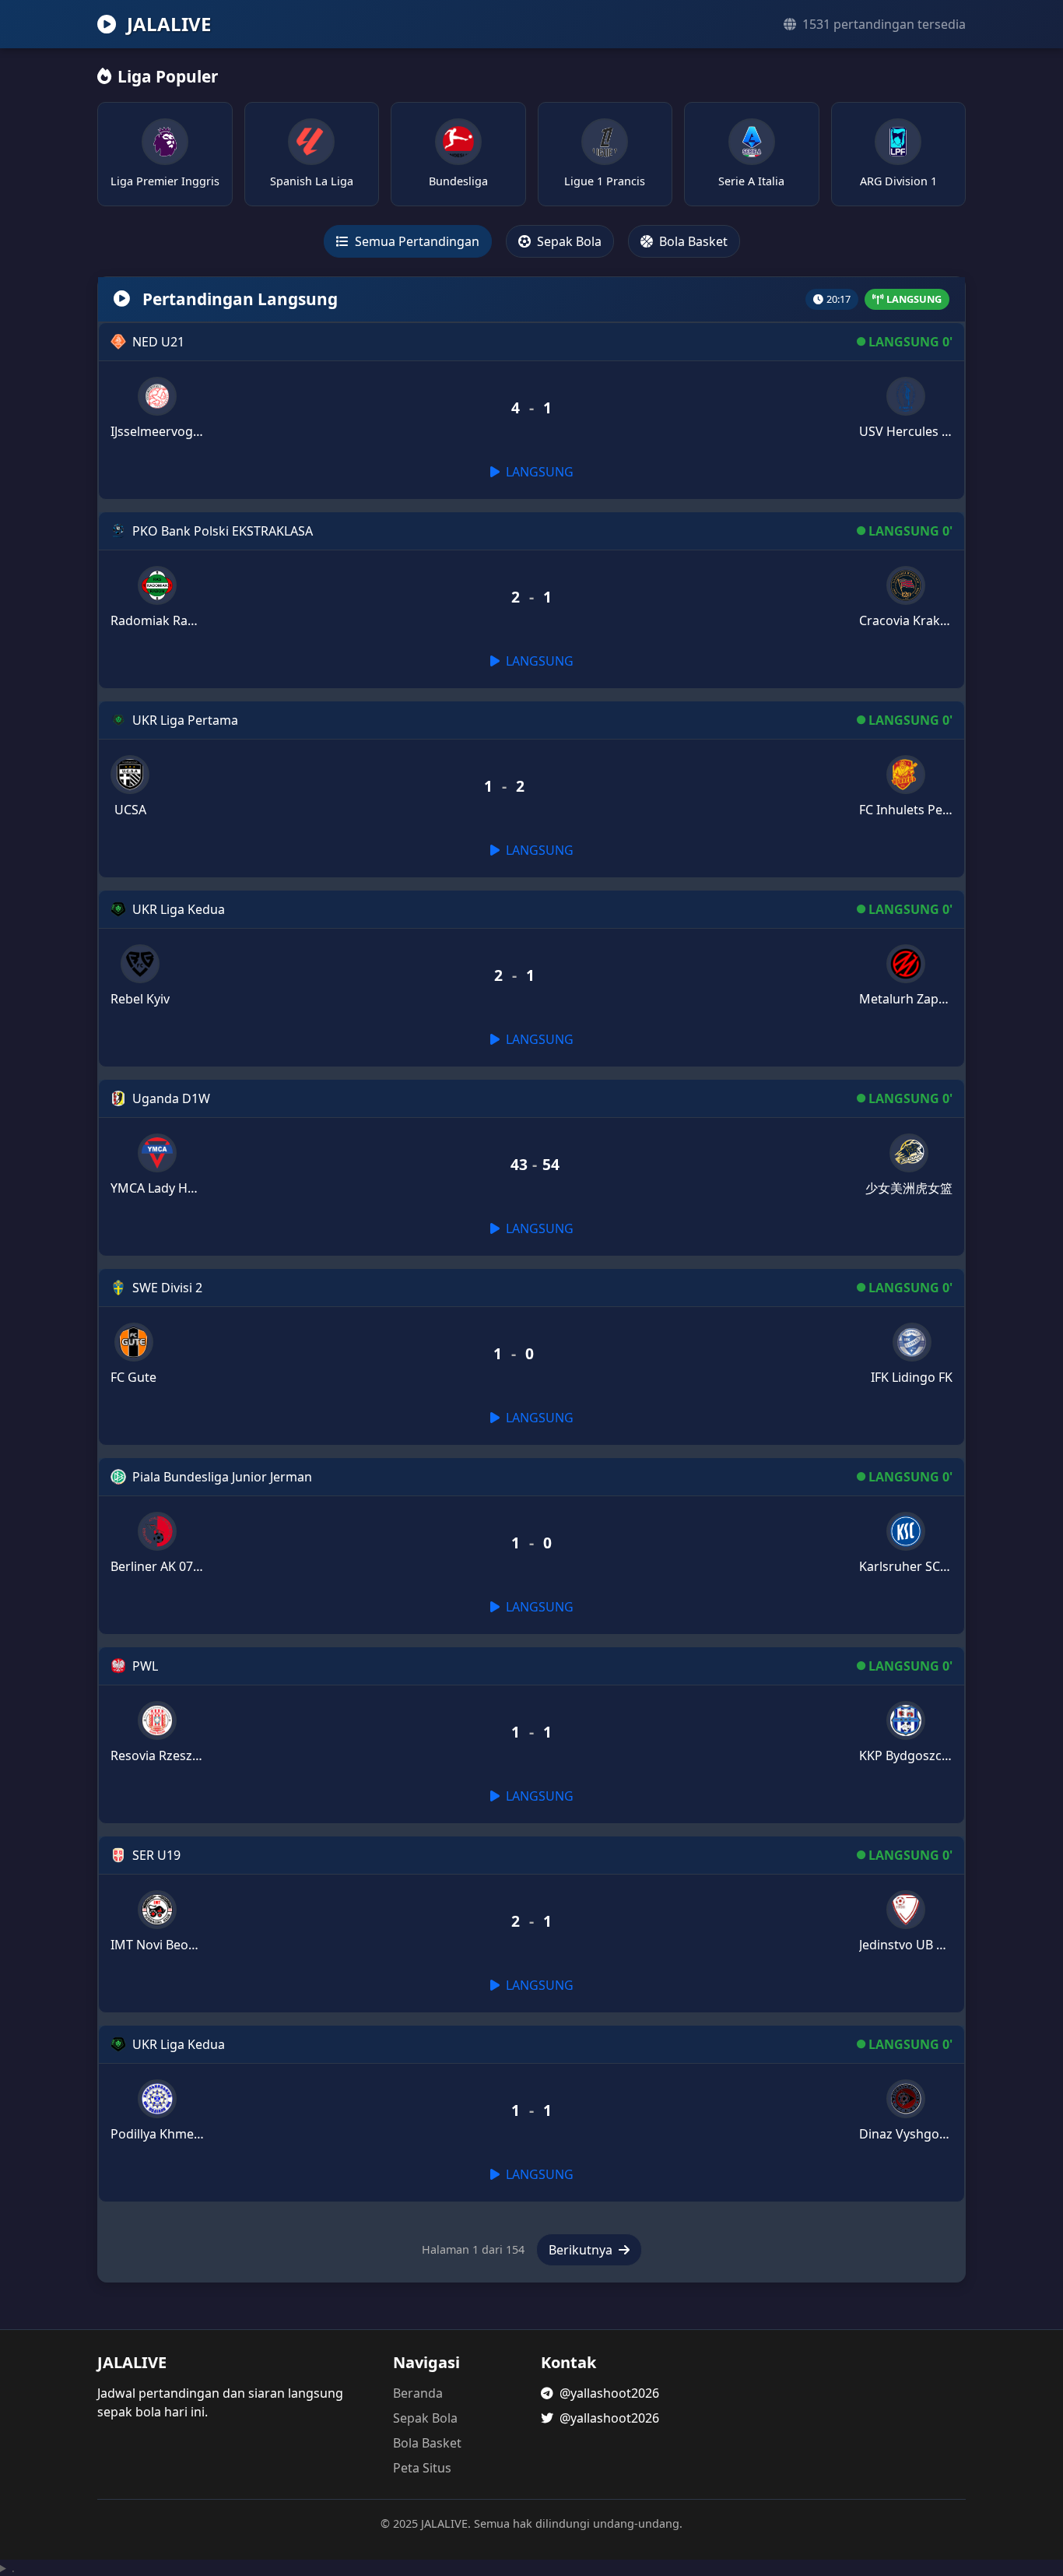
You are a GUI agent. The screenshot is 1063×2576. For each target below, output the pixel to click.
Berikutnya (582, 2250)
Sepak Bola (568, 241)
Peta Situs (422, 2468)
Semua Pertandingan (416, 241)
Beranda (418, 2393)
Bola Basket (692, 241)
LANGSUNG (538, 472)
